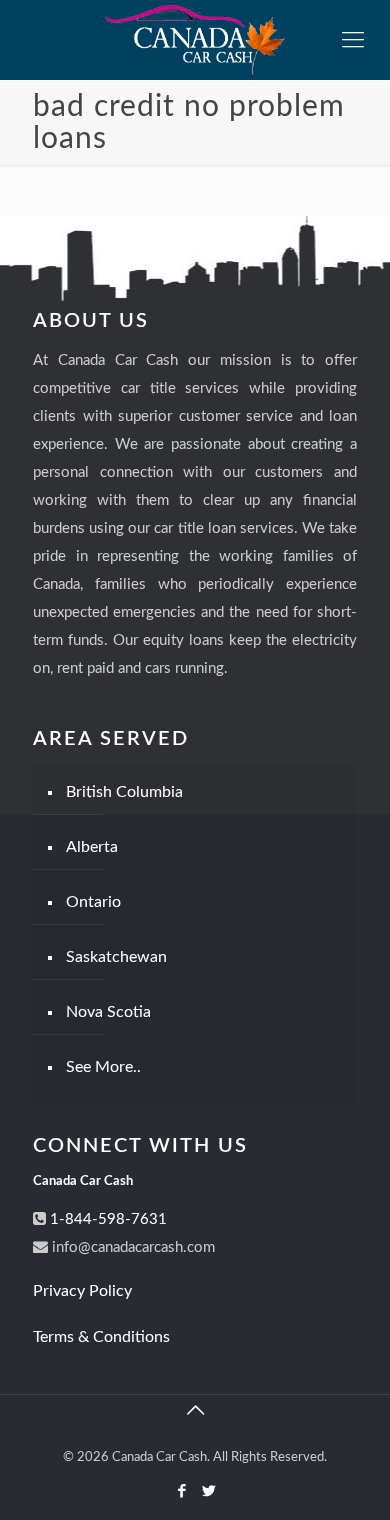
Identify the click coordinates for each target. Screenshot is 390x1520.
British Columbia (124, 792)
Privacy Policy (82, 1291)
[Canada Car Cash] (195, 40)
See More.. (103, 1067)
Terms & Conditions (101, 1337)
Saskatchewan (116, 957)
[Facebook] (181, 1491)
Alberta (92, 847)
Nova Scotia (108, 1012)
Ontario (93, 902)
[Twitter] (208, 1491)
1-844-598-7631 (106, 1219)
